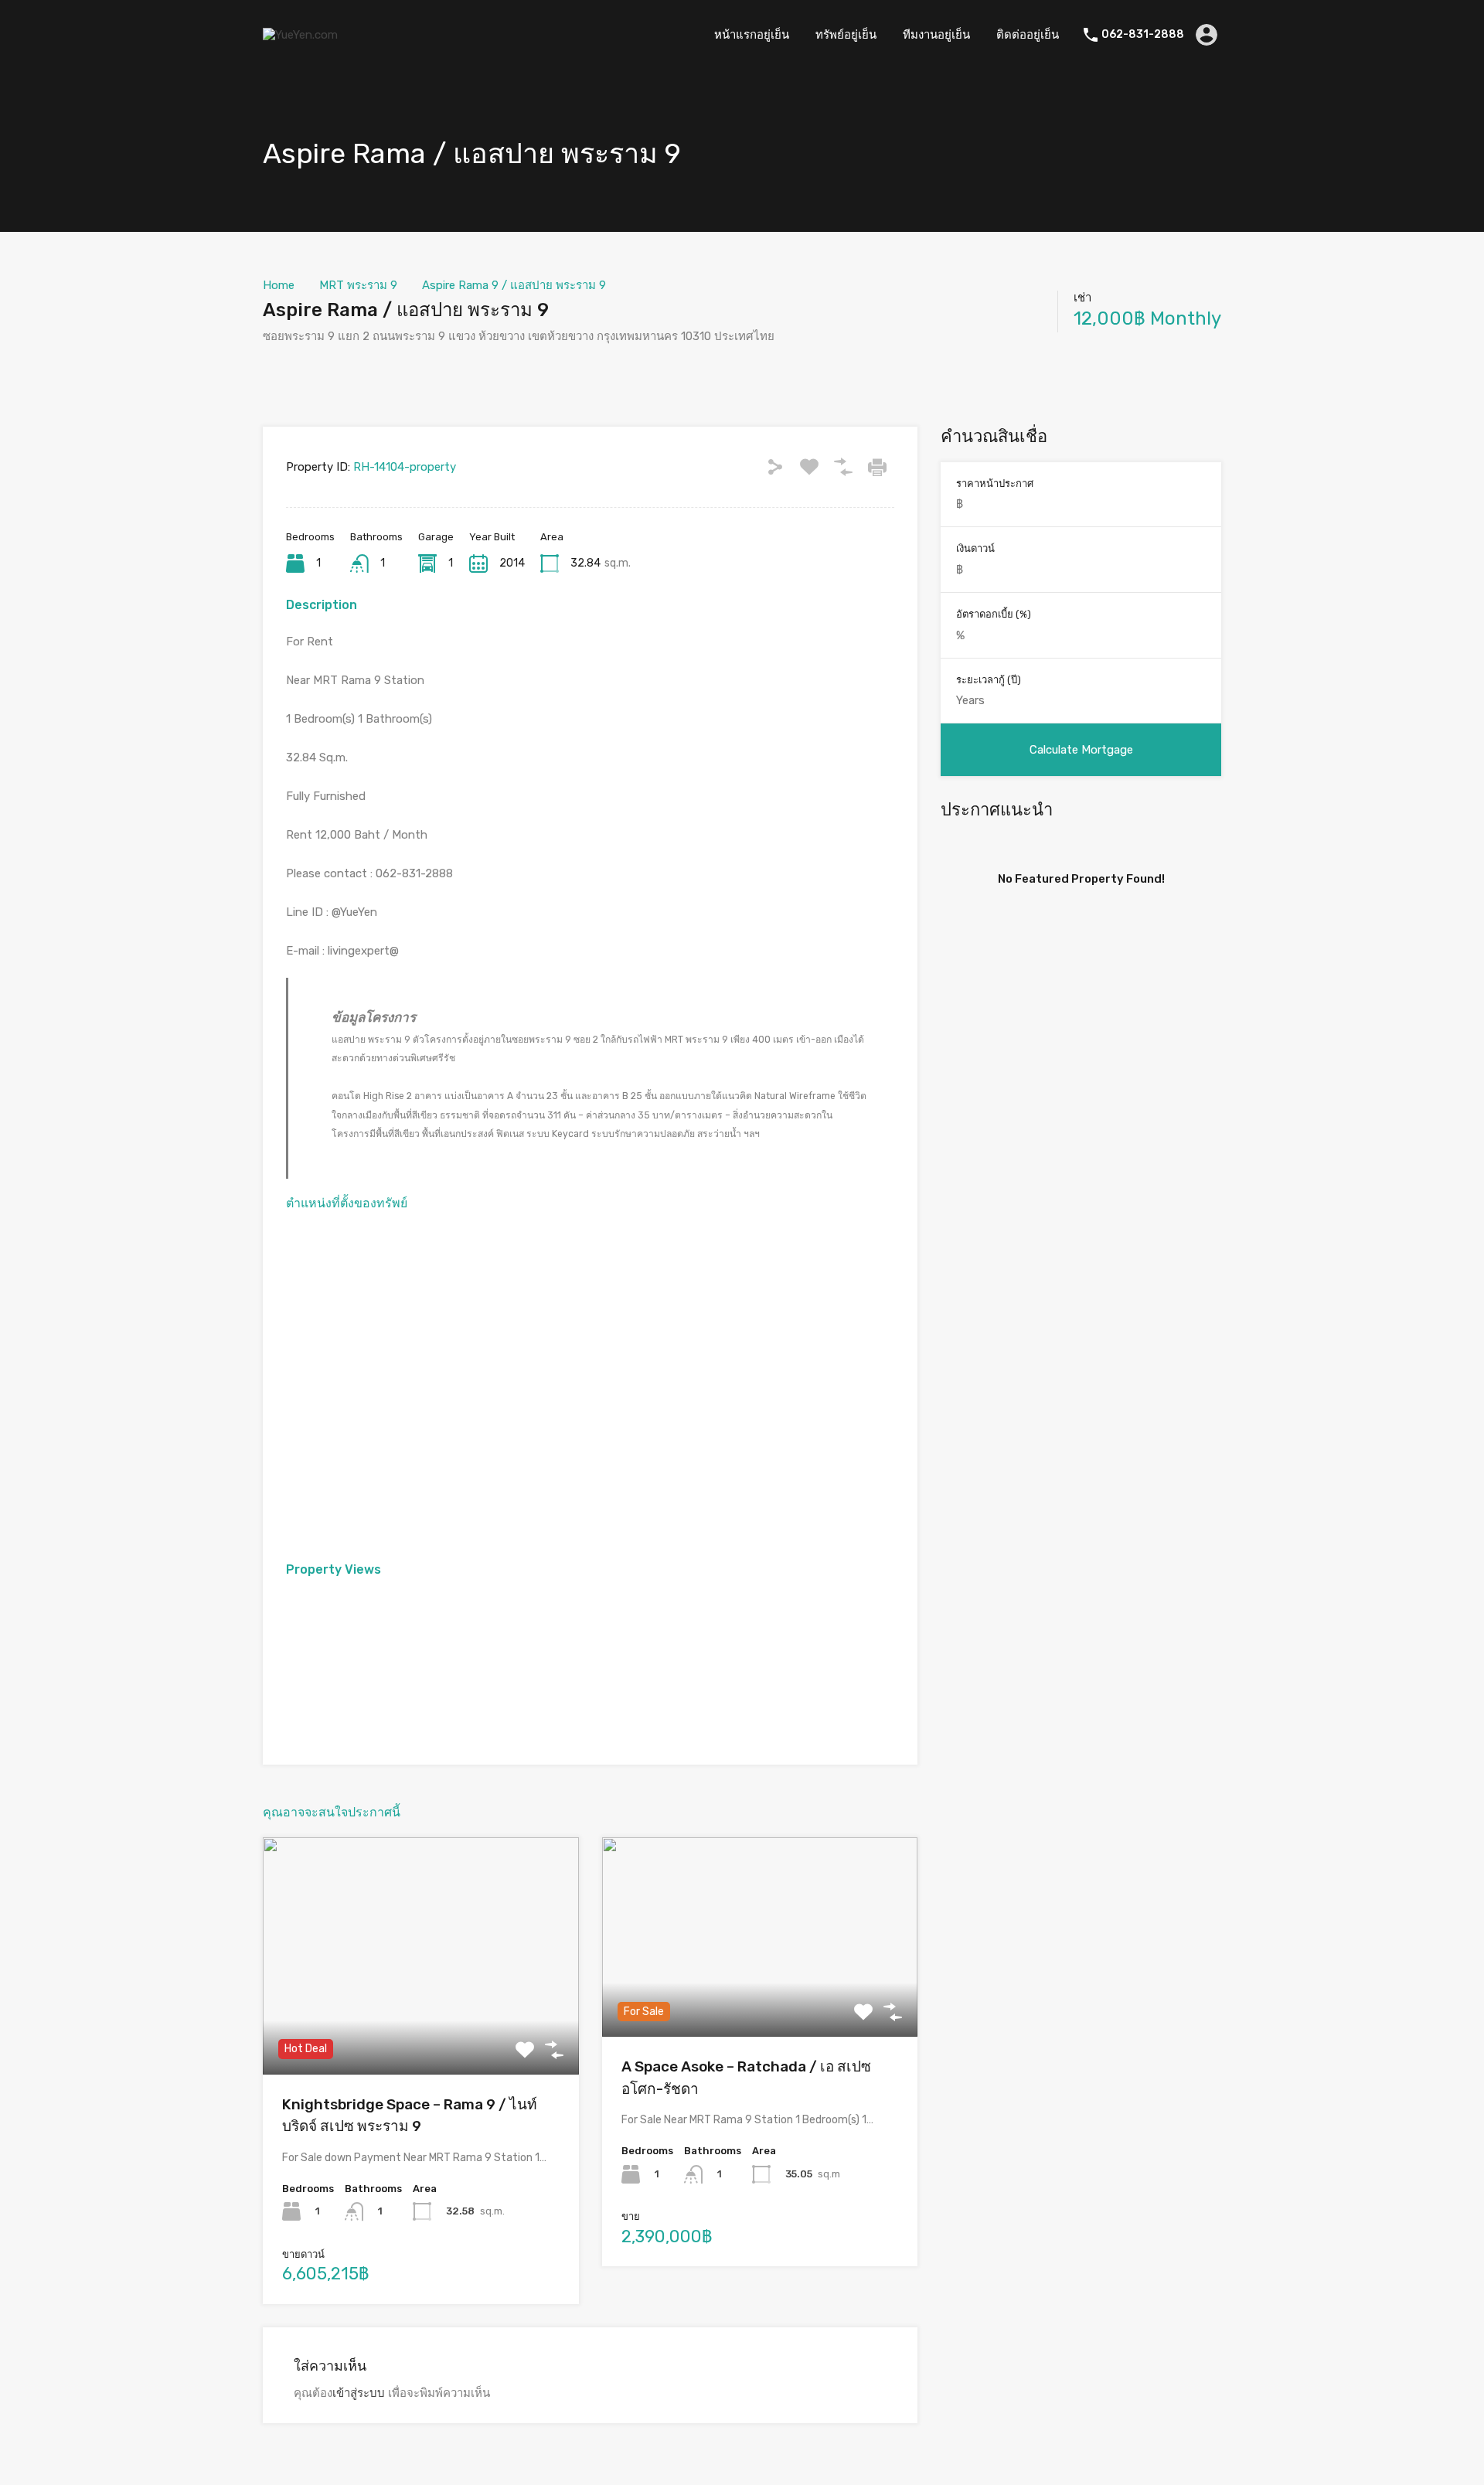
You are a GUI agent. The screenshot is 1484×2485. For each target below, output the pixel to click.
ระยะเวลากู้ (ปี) (989, 680)
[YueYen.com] (300, 35)
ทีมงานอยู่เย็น (936, 35)
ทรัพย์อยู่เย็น (846, 35)
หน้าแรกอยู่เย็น (752, 35)
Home (279, 285)
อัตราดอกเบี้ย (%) (994, 614)
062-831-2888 (1143, 35)
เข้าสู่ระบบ (359, 2393)
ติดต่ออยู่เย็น (1028, 35)
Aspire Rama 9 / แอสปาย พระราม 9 (514, 285)
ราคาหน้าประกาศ (995, 483)
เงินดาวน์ (975, 548)
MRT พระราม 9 (358, 285)
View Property (421, 2027)
